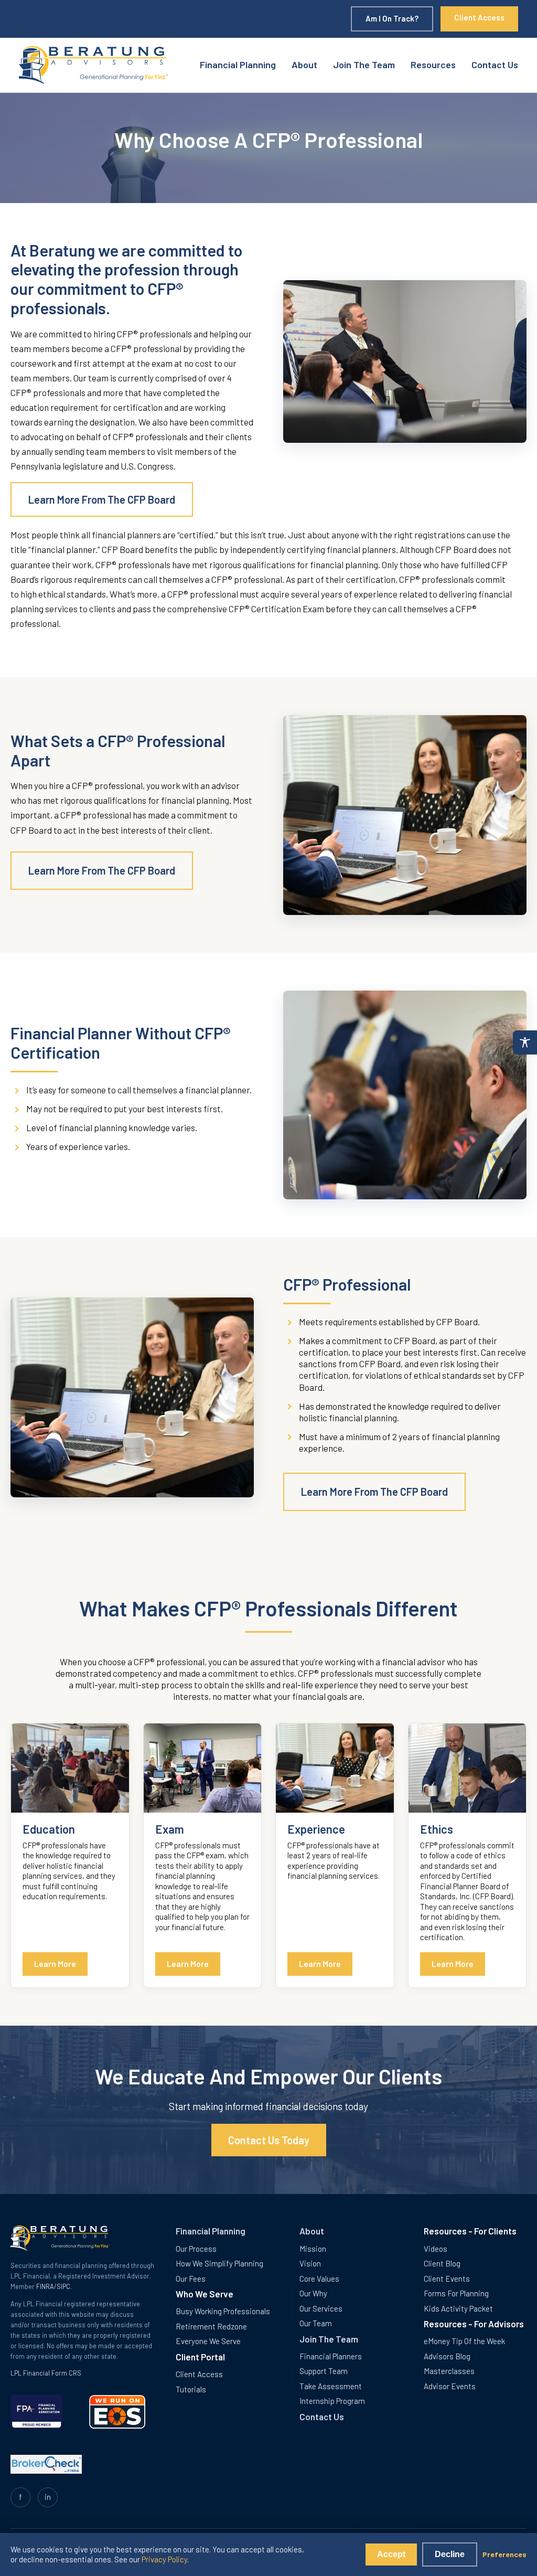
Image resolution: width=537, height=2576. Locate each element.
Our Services (321, 2308)
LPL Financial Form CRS (46, 2373)
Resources (433, 65)
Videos (436, 2249)
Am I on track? (392, 18)
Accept (391, 2554)
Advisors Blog (447, 2356)
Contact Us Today (269, 2140)
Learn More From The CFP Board (102, 499)
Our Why (313, 2293)
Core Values (319, 2279)
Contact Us (495, 65)
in (48, 2497)
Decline (450, 2554)
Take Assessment (331, 2386)
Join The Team (364, 65)
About (304, 65)
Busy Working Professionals (223, 2311)
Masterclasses (449, 2371)
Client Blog (442, 2263)
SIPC (63, 2286)
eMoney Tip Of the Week (464, 2341)
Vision (310, 2263)
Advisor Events (450, 2386)
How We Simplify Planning (219, 2263)
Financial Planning (238, 65)
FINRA (45, 2286)
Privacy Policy (164, 2559)
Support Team (324, 2371)
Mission (313, 2249)
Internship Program (332, 2401)
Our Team (316, 2323)
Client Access (479, 17)
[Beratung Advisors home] (94, 65)
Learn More (55, 1963)
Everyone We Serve (208, 2341)
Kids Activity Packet (458, 2308)
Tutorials (191, 2389)
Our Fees (191, 2279)
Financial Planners (331, 2356)
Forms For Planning (456, 2293)
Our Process (196, 2249)
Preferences (504, 2554)
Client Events (447, 2279)
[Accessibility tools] (525, 1042)
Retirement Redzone (211, 2326)
